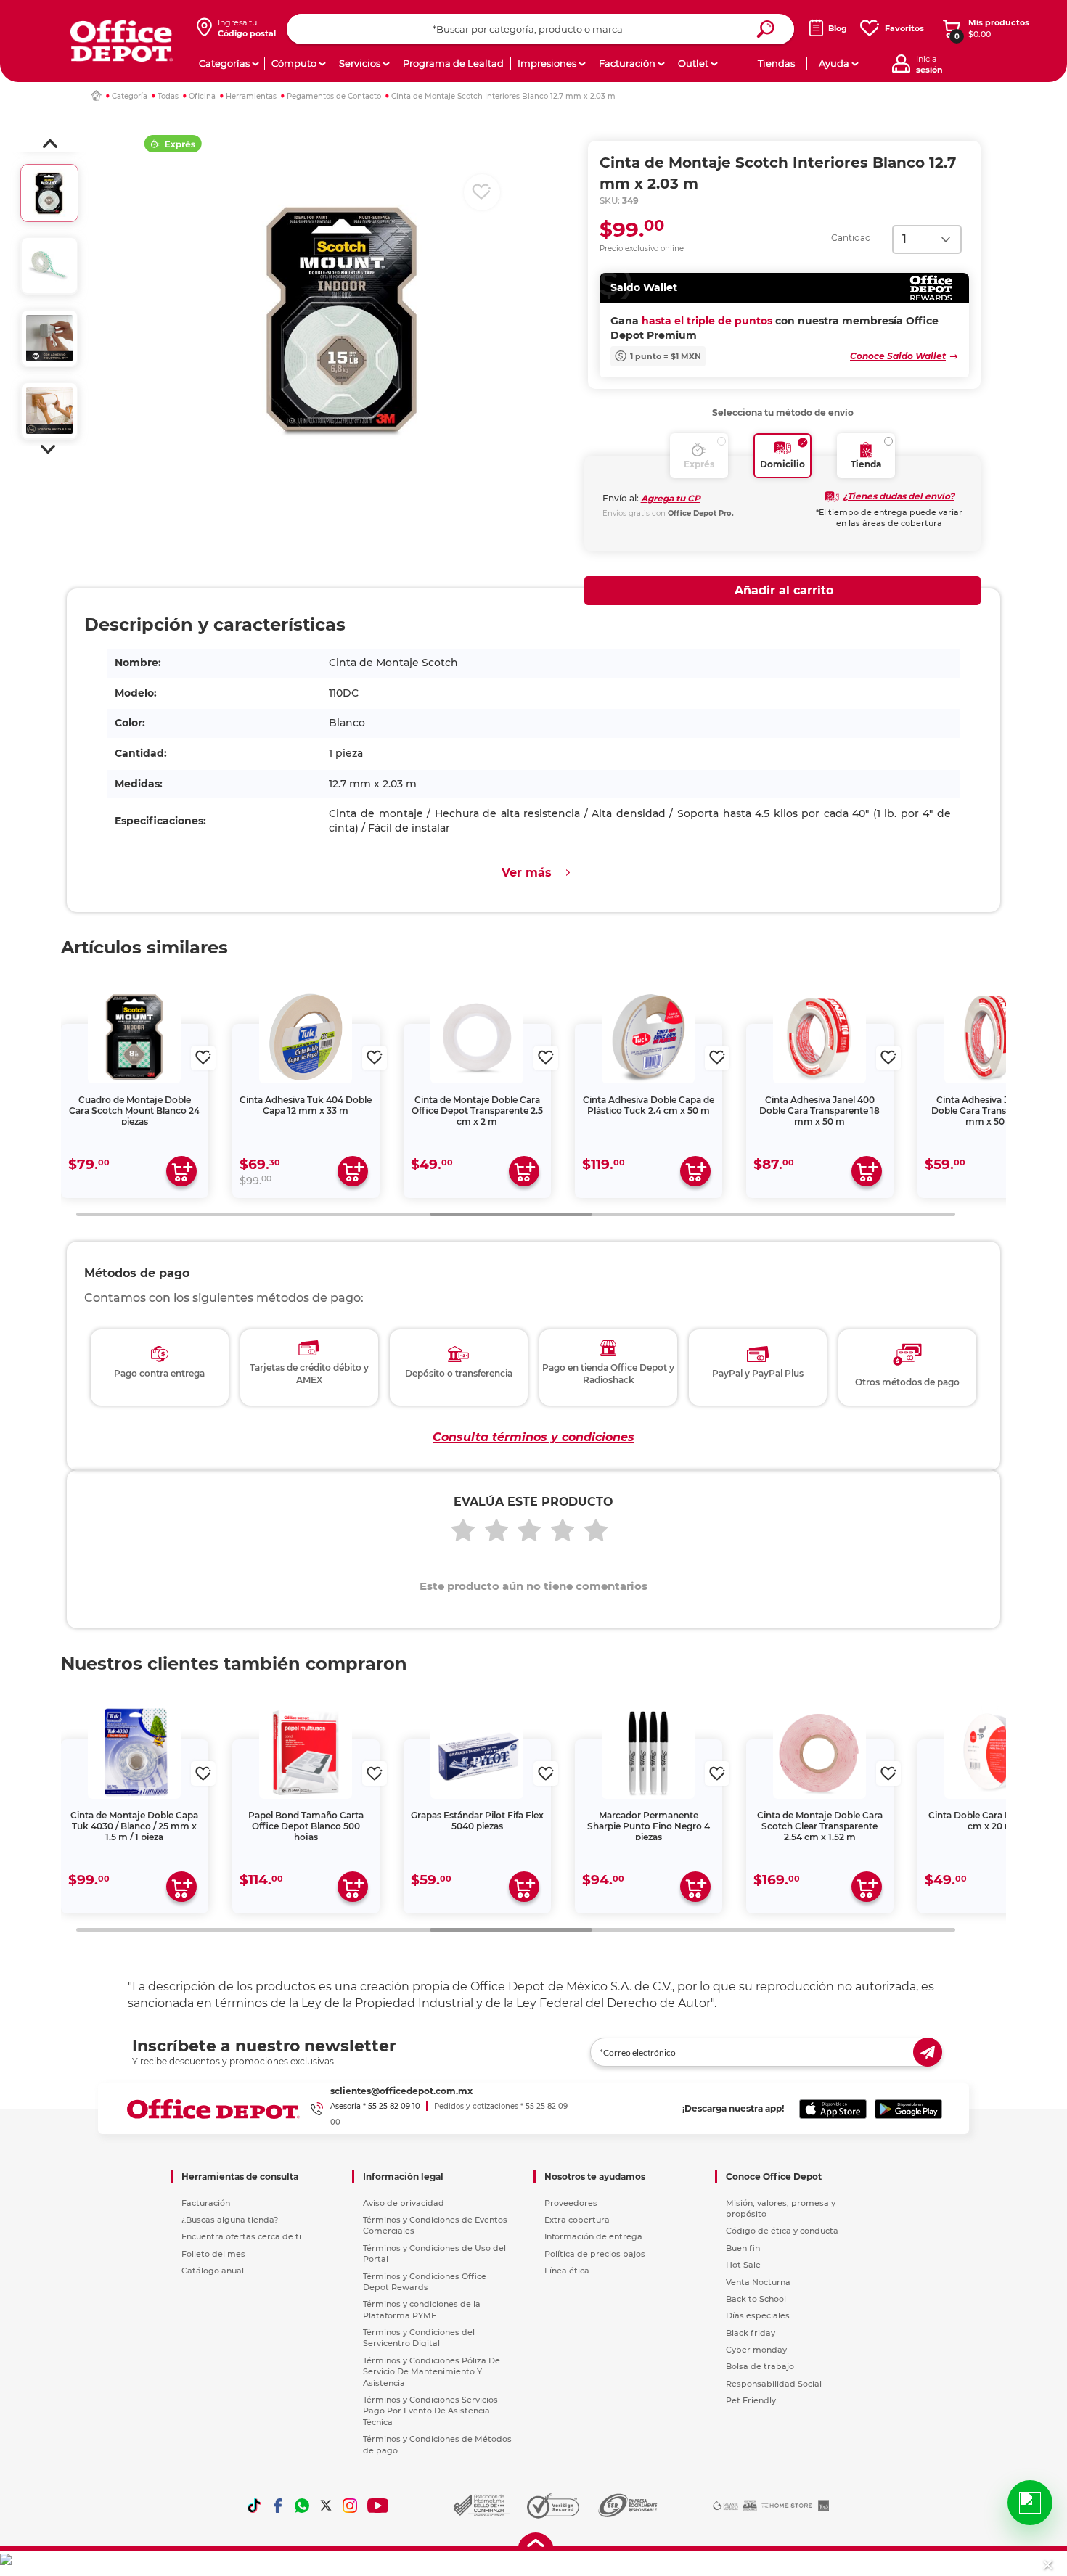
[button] (50, 144)
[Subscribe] (928, 2052)
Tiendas (776, 63)
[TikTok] (254, 2506)
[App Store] (833, 2109)
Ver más (527, 873)
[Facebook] (278, 2506)
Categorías (224, 63)
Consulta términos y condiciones (533, 1437)
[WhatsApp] (302, 2506)
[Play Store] (908, 2109)
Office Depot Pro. (701, 513)
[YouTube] (379, 2506)
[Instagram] (350, 2506)
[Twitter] (326, 2506)
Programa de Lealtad (453, 63)
